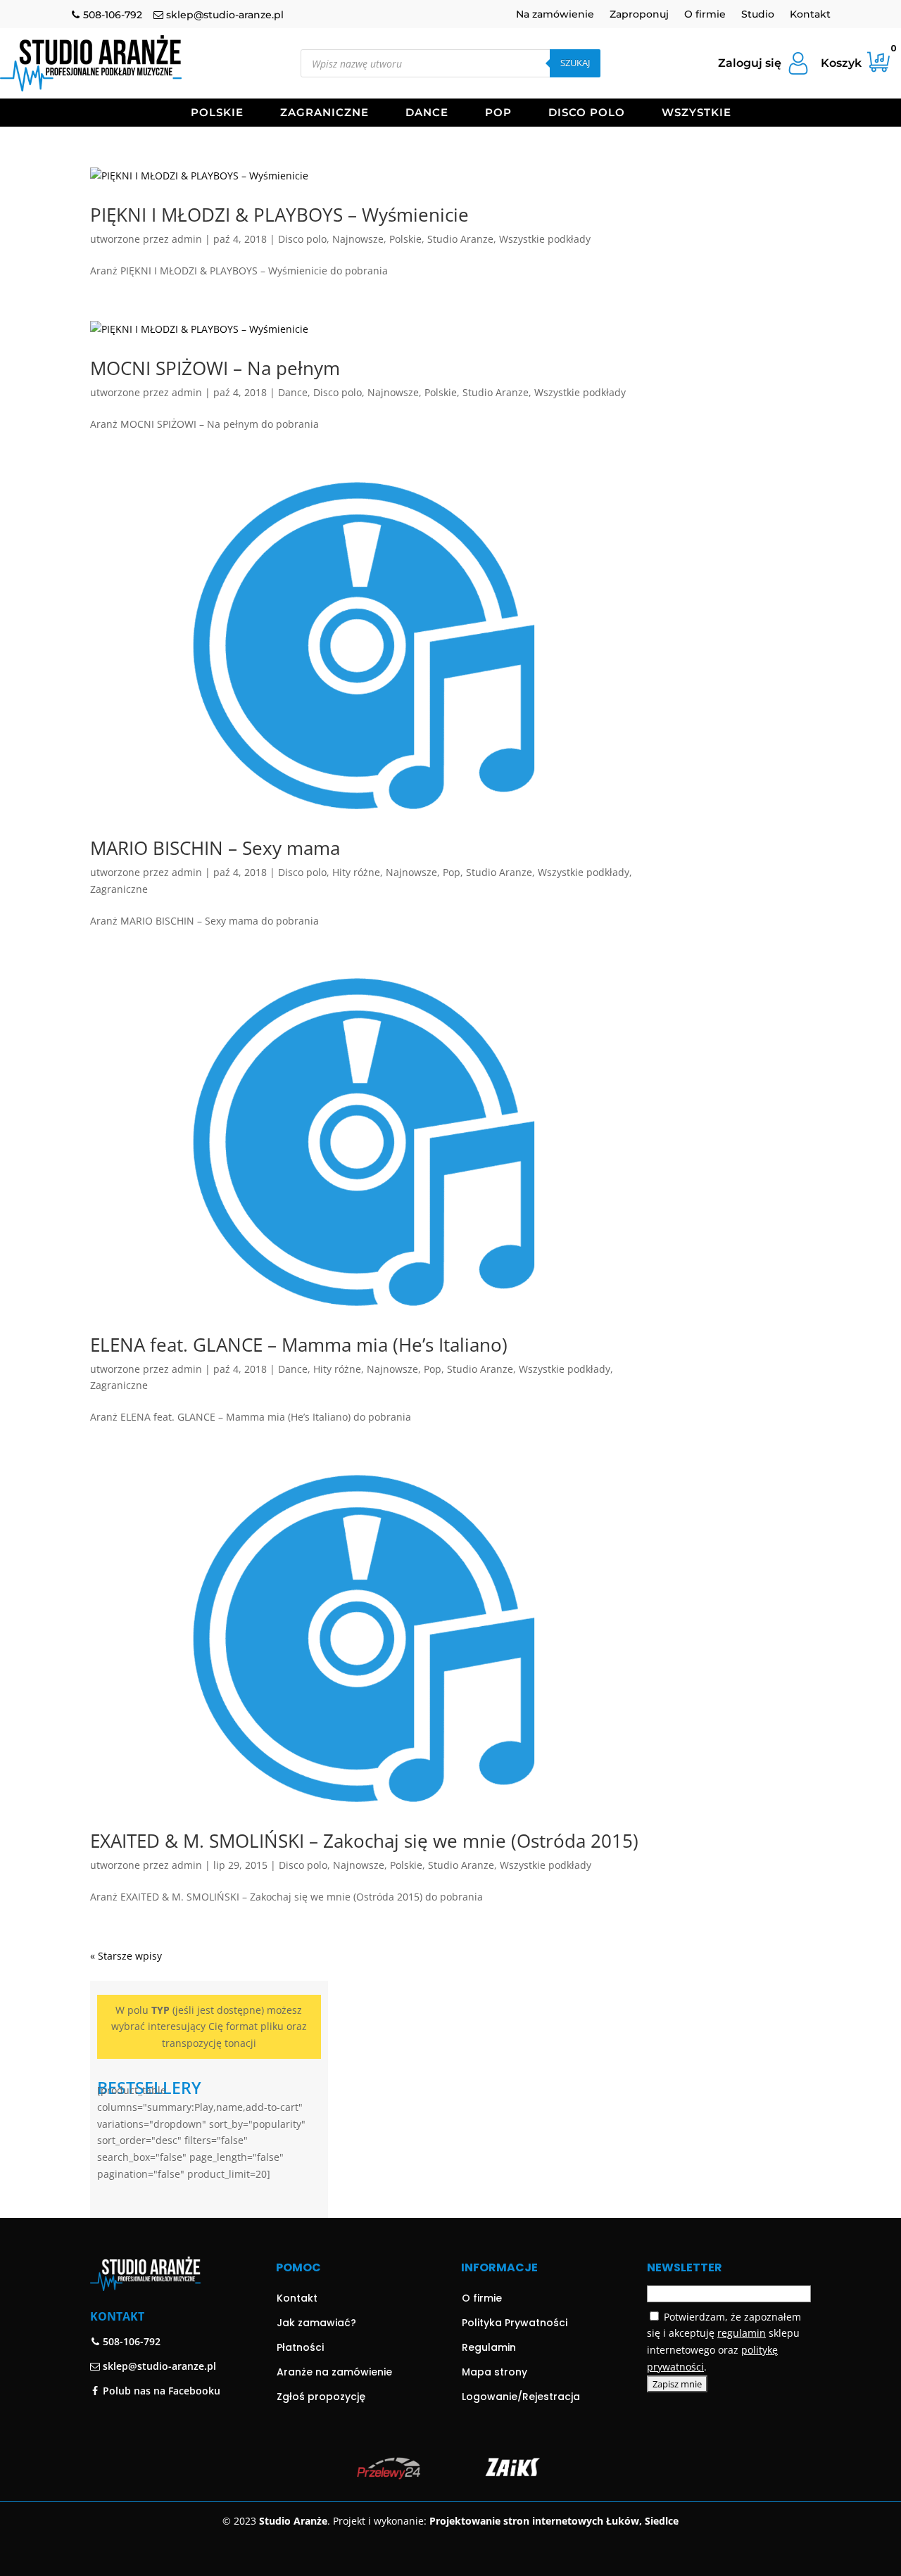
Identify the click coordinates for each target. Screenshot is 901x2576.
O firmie (705, 15)
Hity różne (356, 872)
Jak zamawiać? (316, 2323)
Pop (498, 113)
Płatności (300, 2347)
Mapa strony (494, 2372)
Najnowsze (358, 239)
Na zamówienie (555, 15)
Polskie (217, 113)
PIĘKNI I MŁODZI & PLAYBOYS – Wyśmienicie (279, 215)
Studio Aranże (293, 2521)
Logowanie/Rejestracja (521, 2397)
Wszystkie (697, 113)
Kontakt (810, 15)
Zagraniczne (325, 113)
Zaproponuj (639, 15)
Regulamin (489, 2347)
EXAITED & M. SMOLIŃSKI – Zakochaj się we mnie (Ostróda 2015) (364, 1841)
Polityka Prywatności (515, 2323)
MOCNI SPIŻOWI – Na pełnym (215, 368)
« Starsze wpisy (126, 1956)
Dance (427, 113)
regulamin (742, 2333)
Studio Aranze (460, 239)
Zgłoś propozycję (321, 2397)
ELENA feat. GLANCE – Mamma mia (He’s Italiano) (299, 1345)
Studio (758, 15)
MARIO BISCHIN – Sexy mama (215, 848)
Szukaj (575, 63)
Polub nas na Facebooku (160, 2391)
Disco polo (302, 239)
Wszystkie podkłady (545, 239)
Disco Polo (587, 113)
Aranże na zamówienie (334, 2372)
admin (187, 239)
